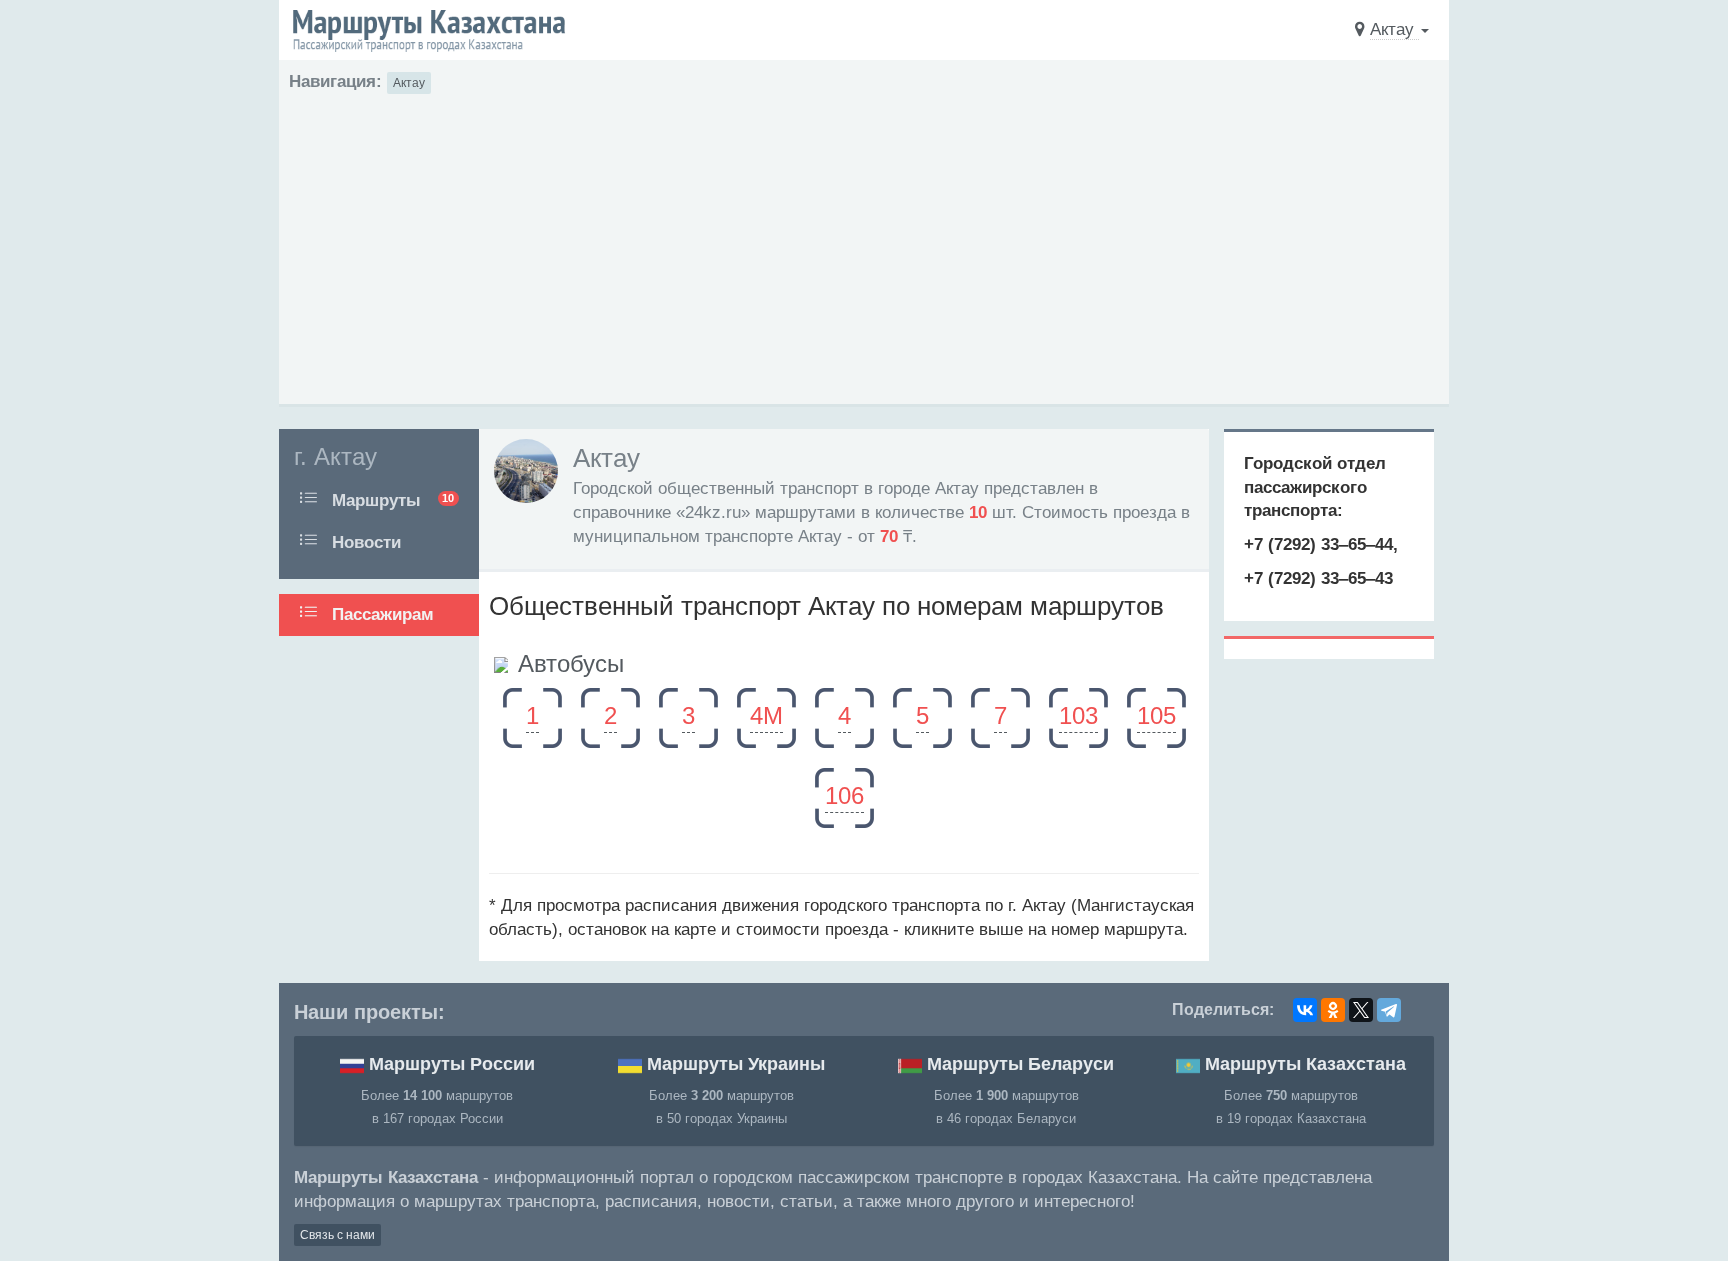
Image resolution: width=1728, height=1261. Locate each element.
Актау (409, 83)
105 (1156, 715)
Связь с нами (337, 1235)
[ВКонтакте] (1305, 1010)
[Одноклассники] (1333, 1010)
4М (766, 715)
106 (844, 795)
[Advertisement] (864, 244)
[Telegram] (1389, 1010)
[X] (1361, 1010)
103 (1078, 715)
